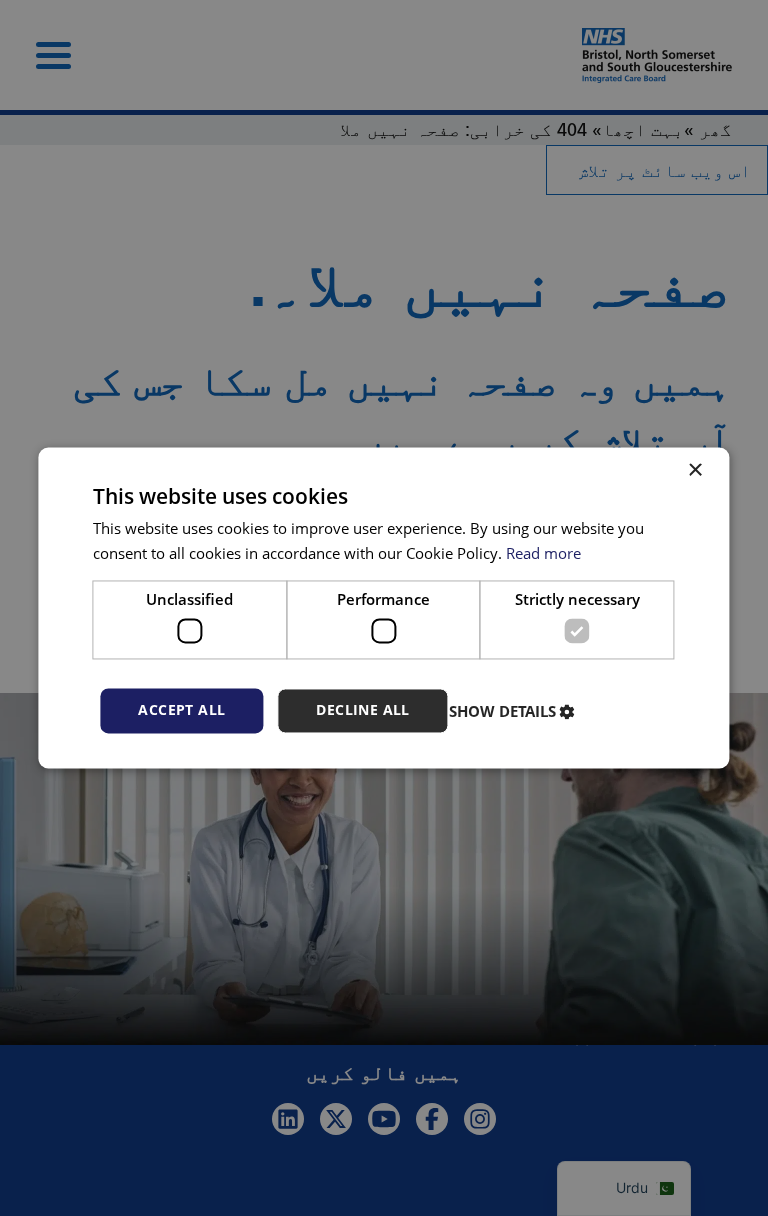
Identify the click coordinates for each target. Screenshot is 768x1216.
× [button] (697, 470)
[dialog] (383, 607)
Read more (543, 554)
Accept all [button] (181, 710)
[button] (514, 711)
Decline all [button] (362, 710)
